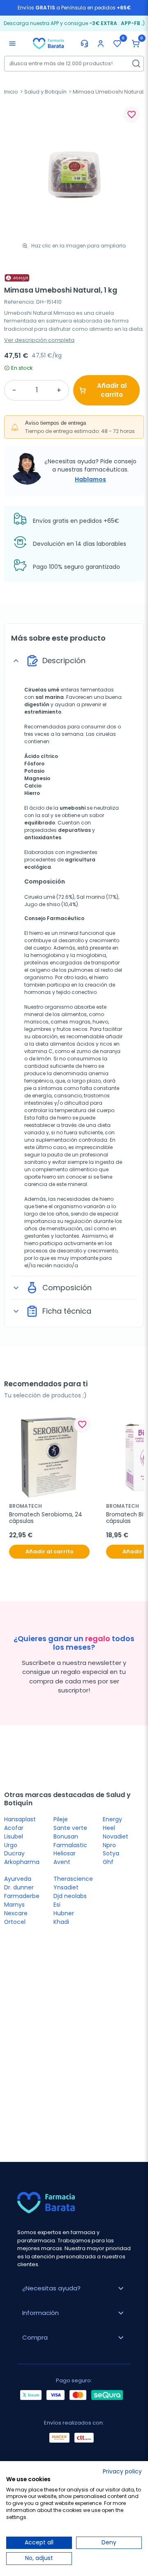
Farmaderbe (22, 1896)
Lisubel (14, 1836)
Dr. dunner (19, 1887)
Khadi (61, 1922)
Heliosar (65, 1853)
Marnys (14, 1905)
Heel (109, 1828)
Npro (109, 1845)
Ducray (14, 1853)
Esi (57, 1905)
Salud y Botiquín (45, 92)
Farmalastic (70, 1845)
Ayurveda (18, 1879)
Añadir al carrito (112, 390)
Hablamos (90, 479)
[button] (136, 44)
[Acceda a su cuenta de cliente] (101, 44)
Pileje (61, 1819)
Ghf (108, 1862)
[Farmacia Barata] (48, 43)
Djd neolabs (70, 1896)
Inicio (11, 92)
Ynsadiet (66, 1887)
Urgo (11, 1845)
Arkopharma (22, 1862)
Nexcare (16, 1913)
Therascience (73, 1879)
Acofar (14, 1828)
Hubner (64, 1913)
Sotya (111, 1853)
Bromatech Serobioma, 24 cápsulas (46, 1518)
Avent (62, 1862)
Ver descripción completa (39, 340)
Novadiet (116, 1836)
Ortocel (15, 1922)
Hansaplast (20, 1819)
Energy (112, 1819)
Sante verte (70, 1828)
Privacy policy (122, 2472)
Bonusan (66, 1836)
